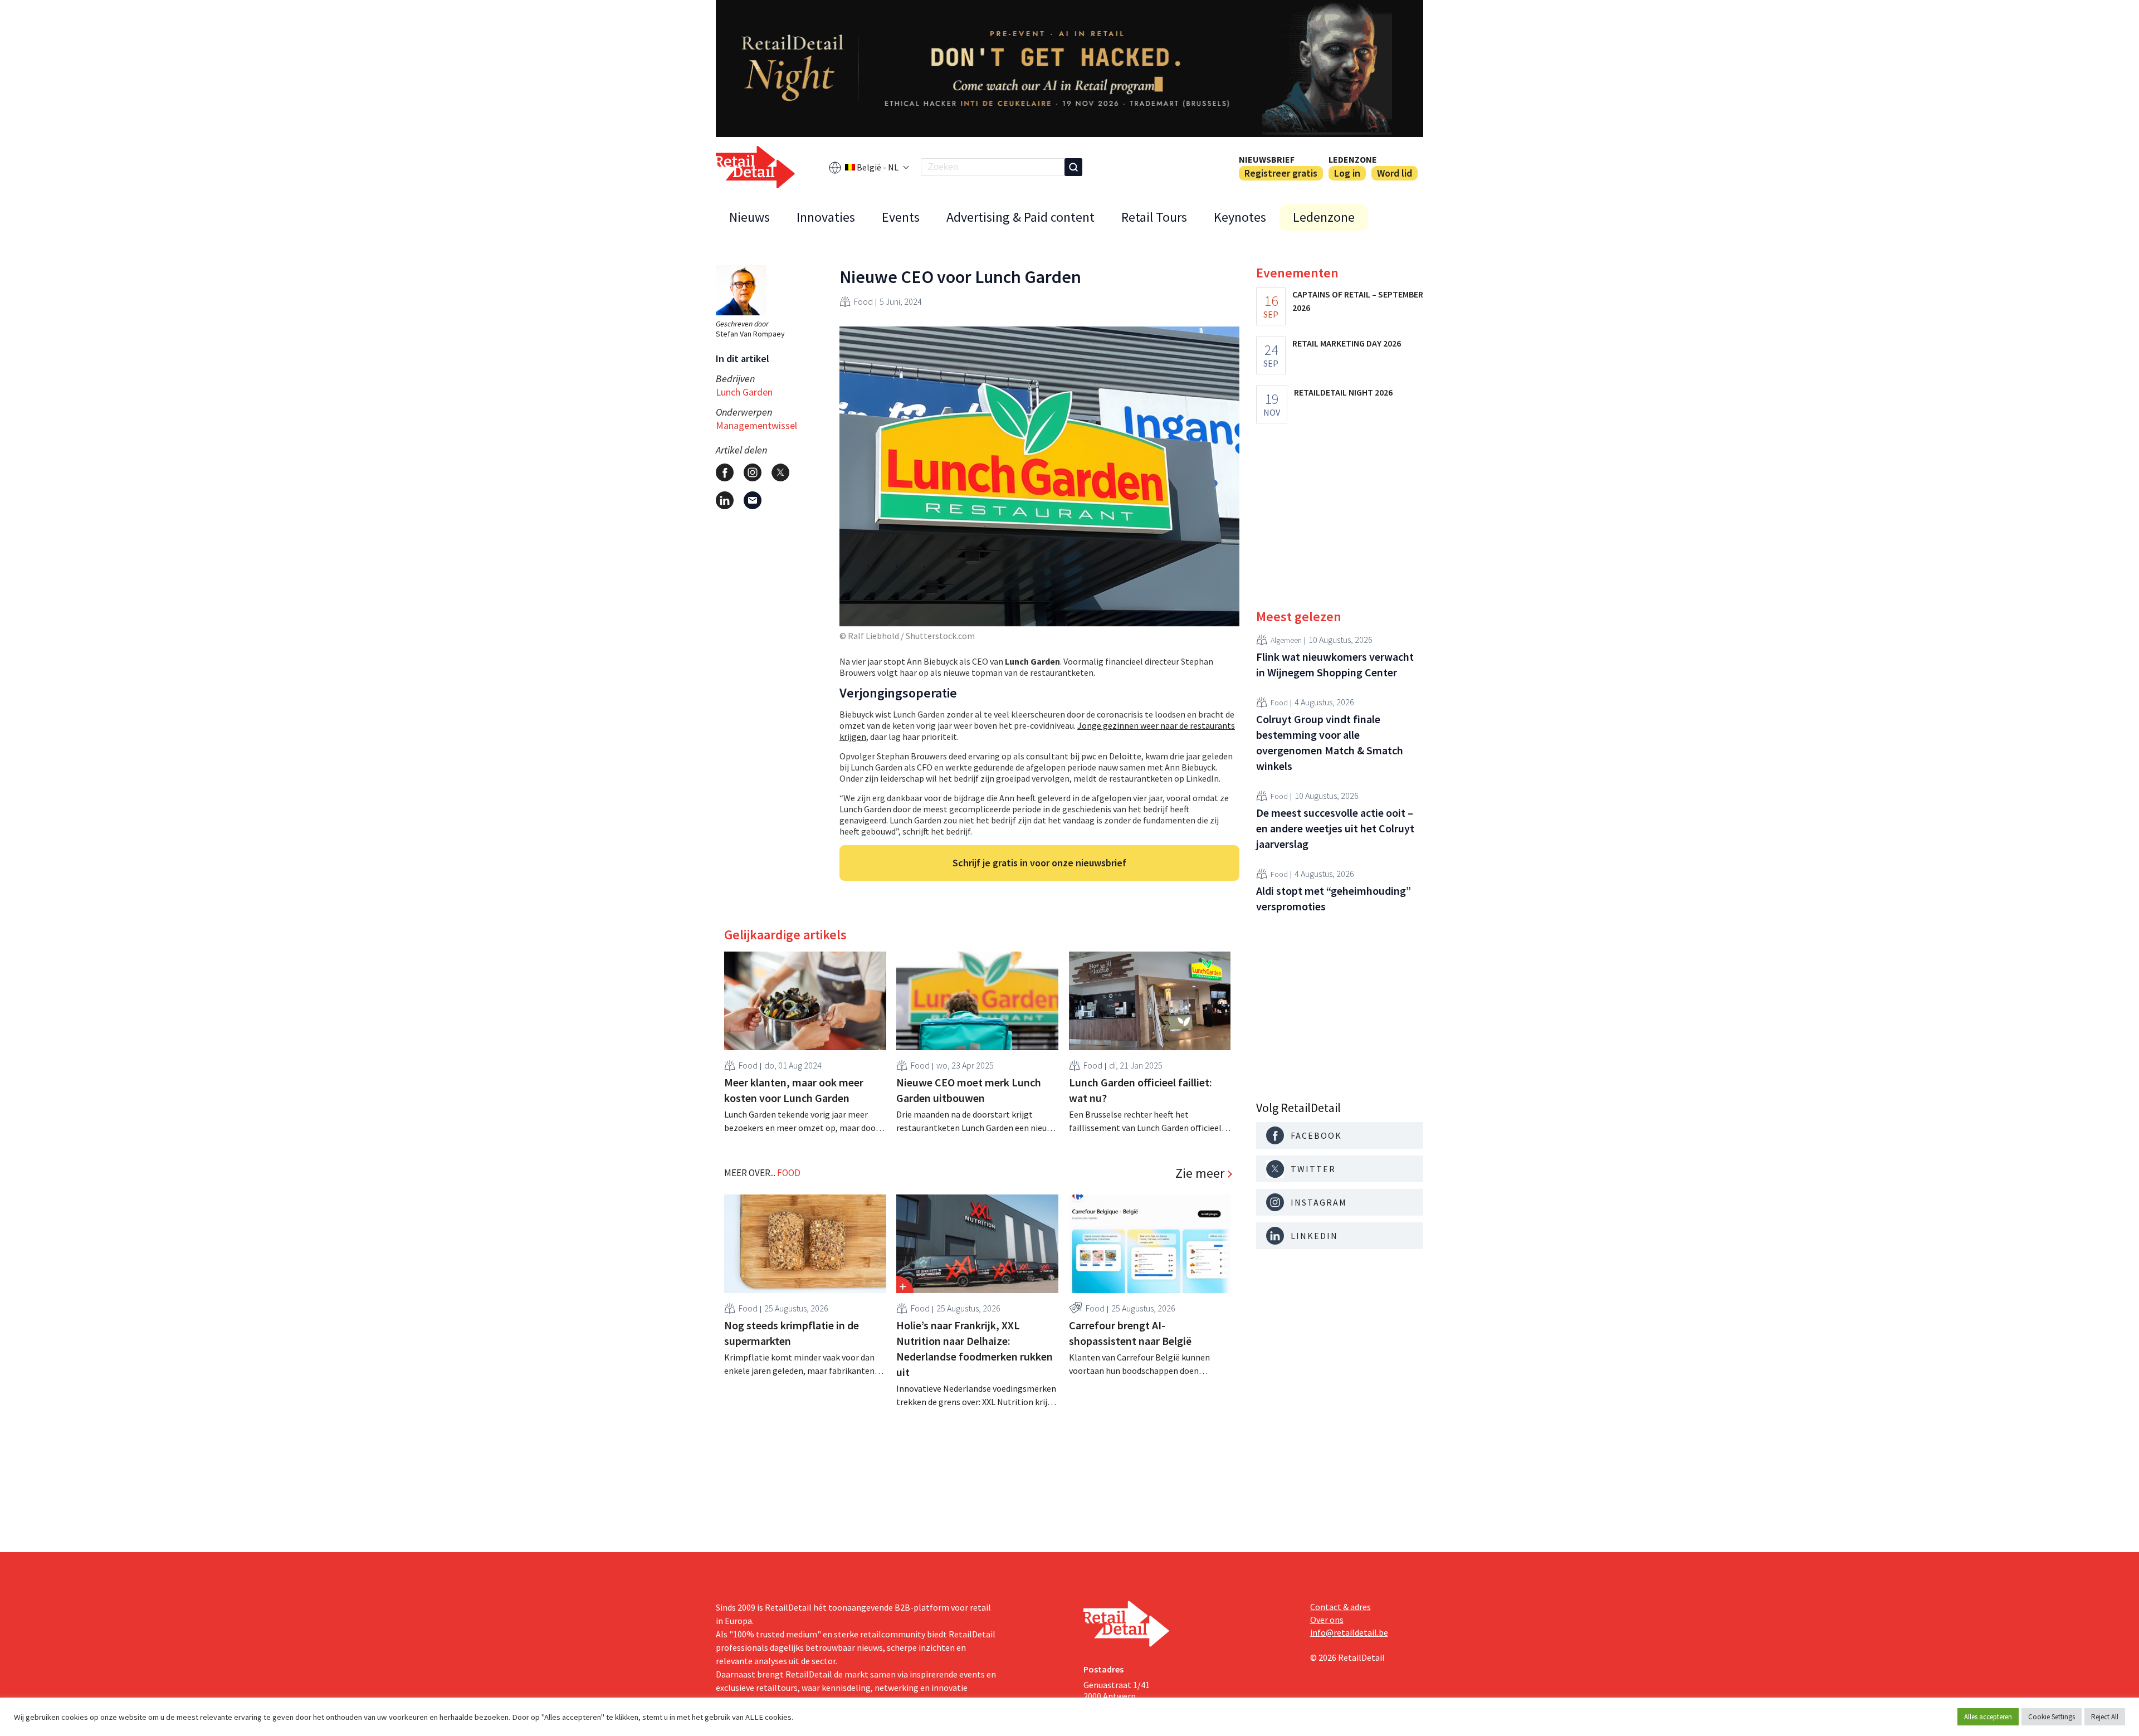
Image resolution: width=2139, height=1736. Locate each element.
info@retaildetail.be (1349, 1632)
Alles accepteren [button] (1988, 1717)
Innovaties (826, 217)
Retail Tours (1154, 217)
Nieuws (749, 217)
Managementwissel (756, 425)
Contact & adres (1340, 1607)
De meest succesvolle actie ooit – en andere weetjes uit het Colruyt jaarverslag (1335, 828)
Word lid (1395, 173)
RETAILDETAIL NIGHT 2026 (1343, 392)
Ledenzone (1353, 159)
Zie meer (1200, 1173)
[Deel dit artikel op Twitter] (780, 472)
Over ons (1327, 1620)
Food (863, 301)
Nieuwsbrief (1267, 159)
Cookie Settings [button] (2052, 1717)
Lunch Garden (744, 392)
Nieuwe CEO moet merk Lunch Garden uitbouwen (969, 1090)
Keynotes (1240, 217)
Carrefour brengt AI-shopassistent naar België (1130, 1333)
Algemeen (1286, 640)
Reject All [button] (2105, 1717)
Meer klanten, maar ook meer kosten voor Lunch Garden (794, 1090)
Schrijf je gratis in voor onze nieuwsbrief (1039, 863)
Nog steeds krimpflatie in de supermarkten (792, 1333)
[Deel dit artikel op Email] (753, 500)
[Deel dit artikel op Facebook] (725, 472)
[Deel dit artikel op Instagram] (753, 472)
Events (901, 217)
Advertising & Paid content (1020, 217)
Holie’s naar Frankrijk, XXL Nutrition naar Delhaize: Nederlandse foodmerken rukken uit (975, 1349)
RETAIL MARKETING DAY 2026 (1347, 343)
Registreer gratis (1281, 173)
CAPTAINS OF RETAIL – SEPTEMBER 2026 (1358, 301)
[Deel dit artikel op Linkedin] (725, 500)
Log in (1347, 173)
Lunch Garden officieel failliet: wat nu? (1141, 1090)
